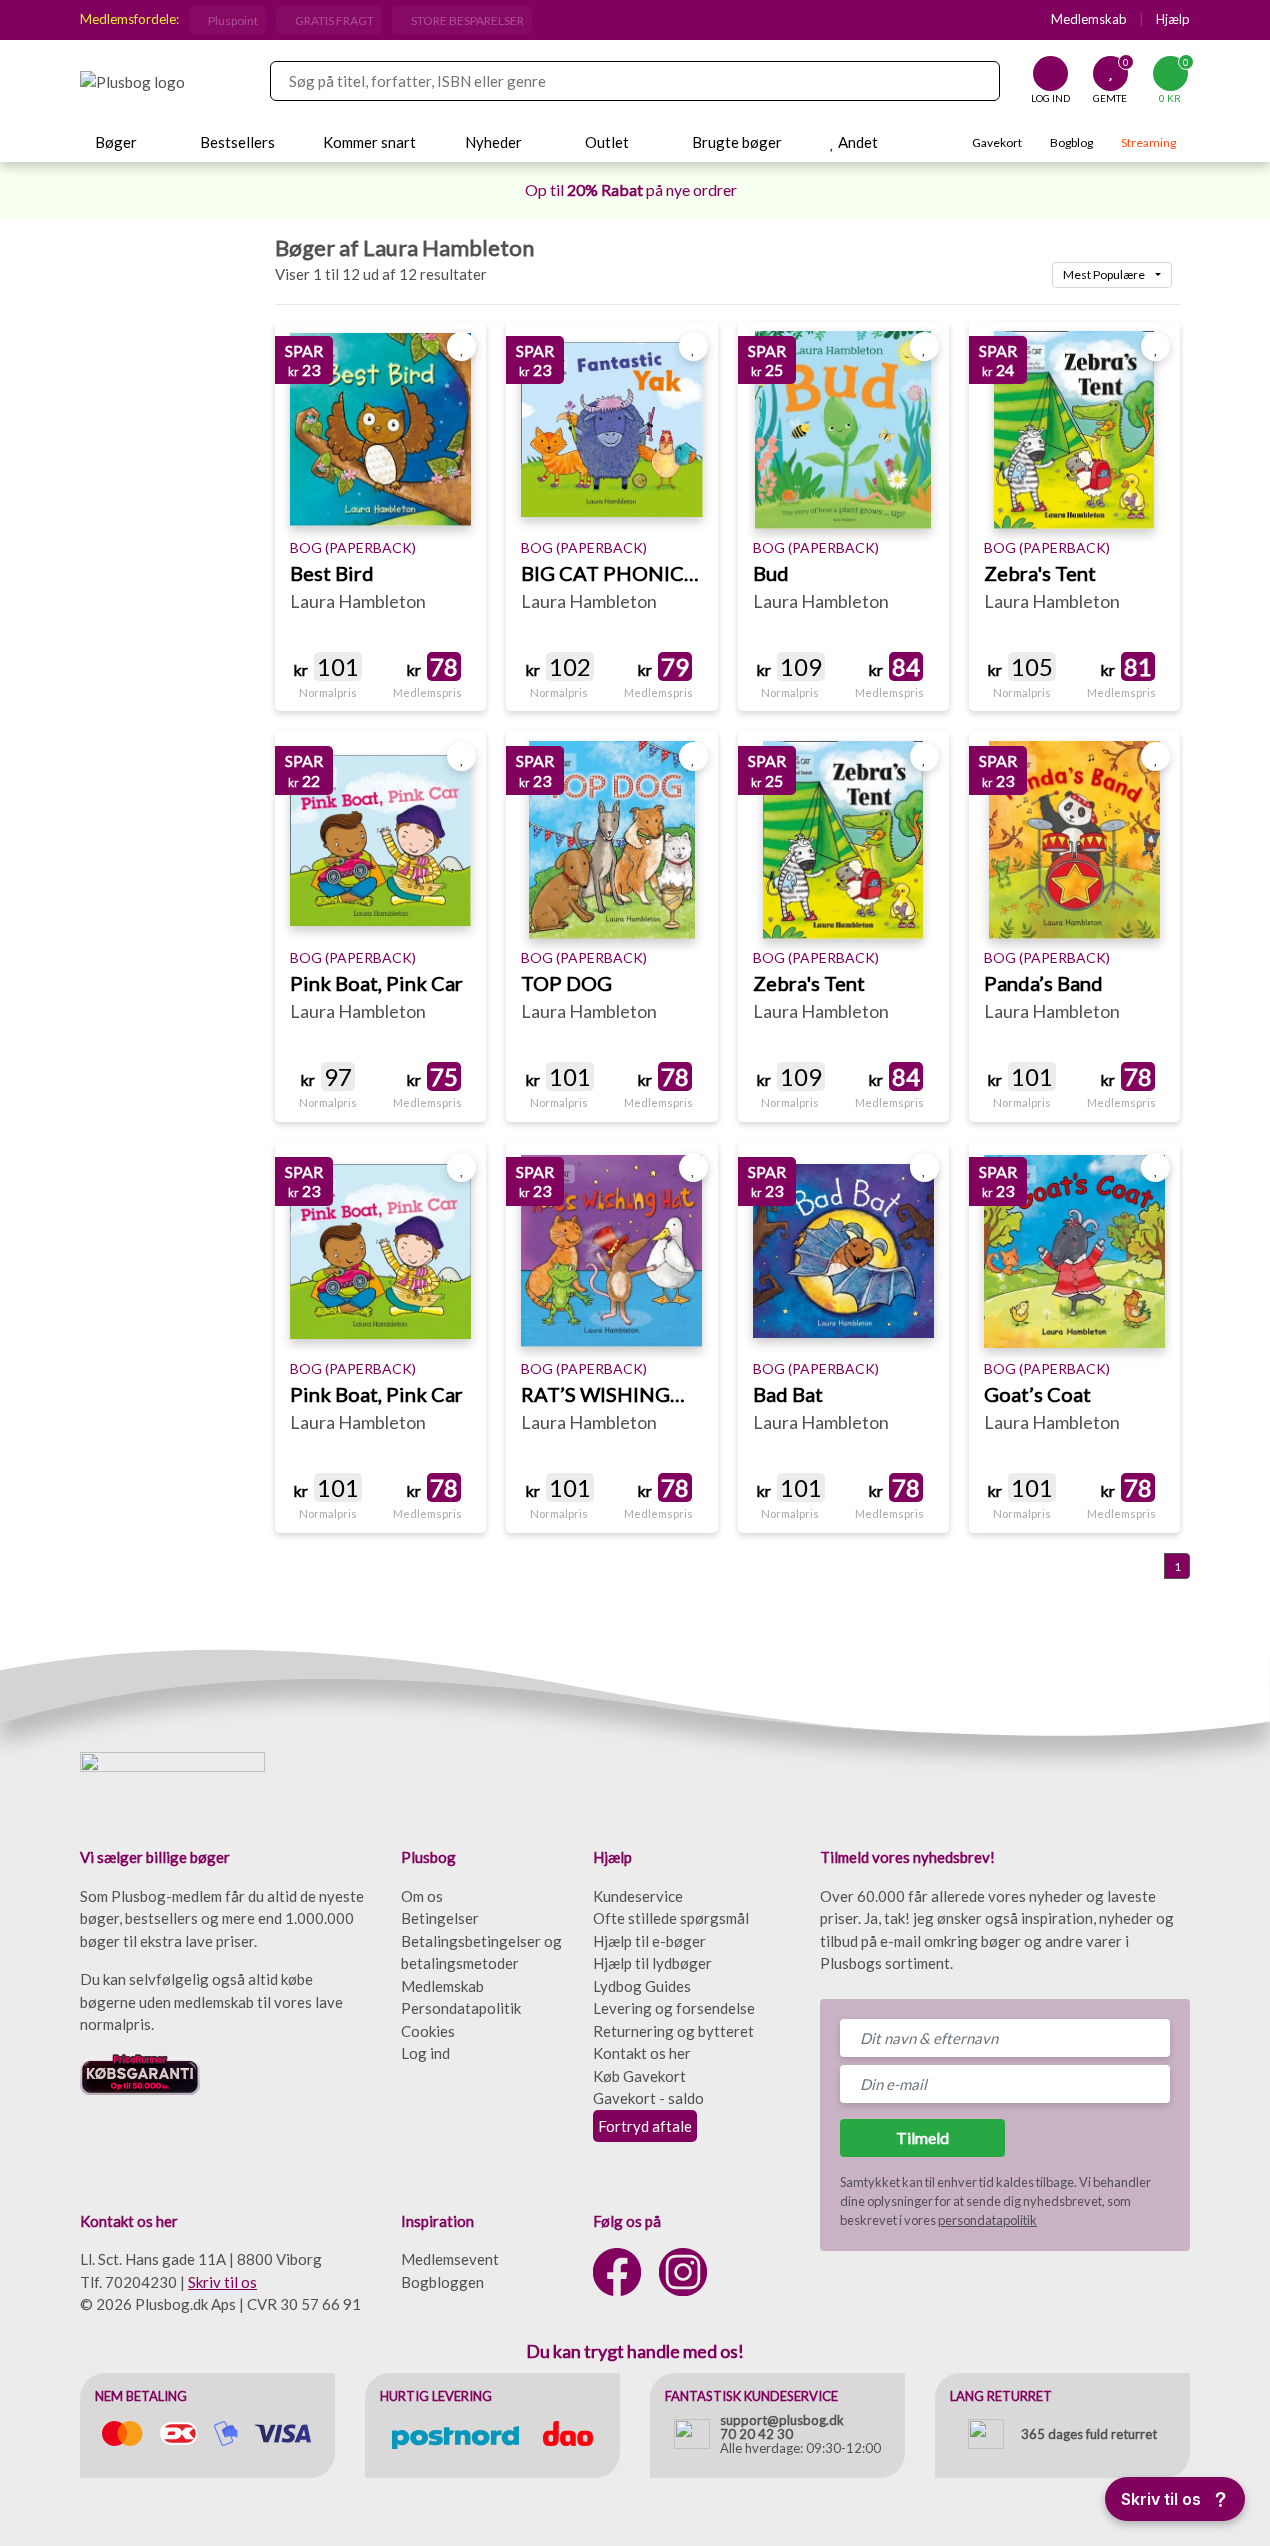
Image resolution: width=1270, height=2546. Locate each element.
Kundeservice (638, 1896)
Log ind (425, 2053)
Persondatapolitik (461, 2008)
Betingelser (440, 1918)
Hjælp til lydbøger (652, 1963)
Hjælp (1173, 19)
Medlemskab (1089, 19)
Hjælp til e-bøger (649, 1941)
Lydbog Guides (642, 1986)
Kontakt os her (642, 2053)
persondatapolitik (987, 2220)
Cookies (428, 2031)
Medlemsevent (450, 2259)
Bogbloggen (442, 2282)
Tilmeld (922, 2137)
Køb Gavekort (639, 2076)
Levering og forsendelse (674, 2008)
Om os (422, 1896)
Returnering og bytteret (673, 2031)
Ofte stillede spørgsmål (671, 1918)
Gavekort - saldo (648, 2098)
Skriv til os (222, 2282)
